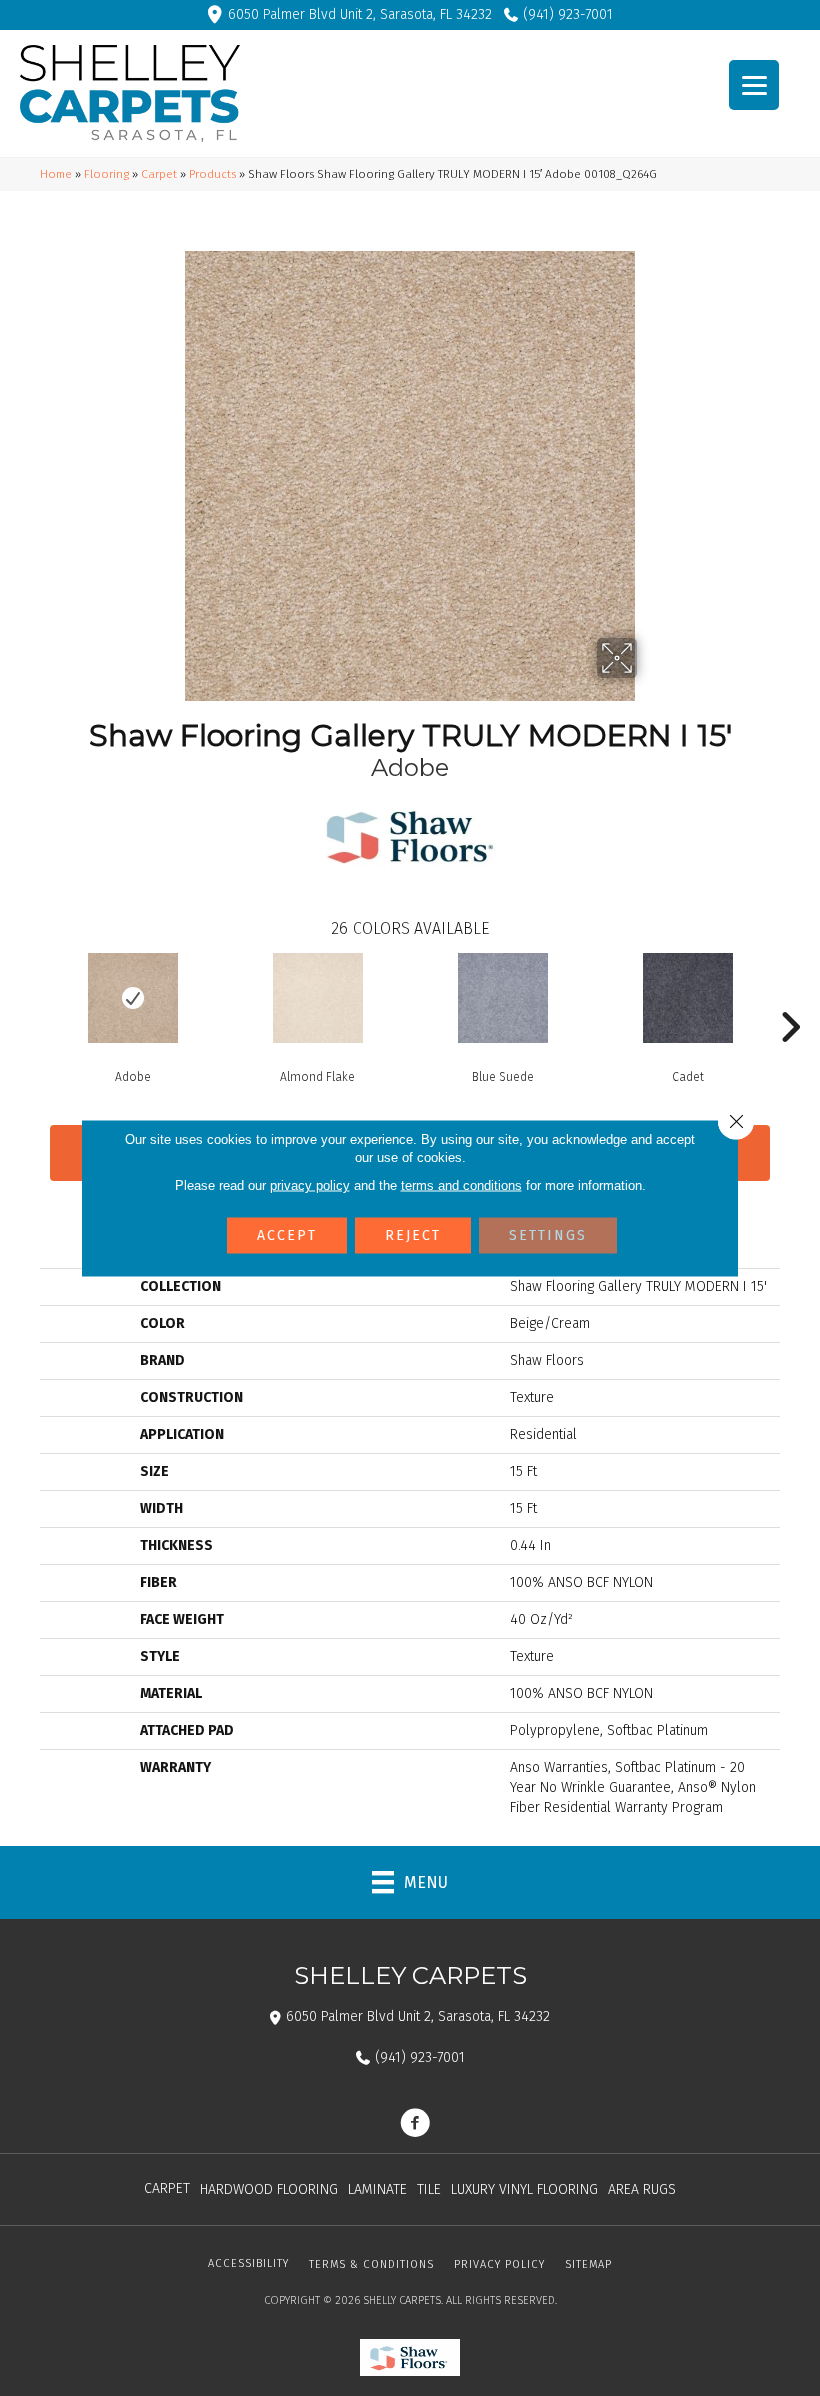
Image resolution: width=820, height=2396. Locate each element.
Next (790, 997)
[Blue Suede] (502, 998)
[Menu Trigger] (754, 85)
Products (212, 174)
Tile (429, 2189)
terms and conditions (461, 1185)
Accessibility (248, 2263)
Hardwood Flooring (269, 2189)
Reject (413, 1235)
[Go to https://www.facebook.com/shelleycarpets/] (415, 2125)
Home (56, 174)
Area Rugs (642, 2189)
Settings (548, 1235)
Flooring (106, 174)
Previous (30, 997)
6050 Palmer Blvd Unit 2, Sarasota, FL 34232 (360, 14)
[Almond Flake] (317, 998)
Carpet (159, 174)
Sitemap (588, 2264)
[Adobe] (132, 998)
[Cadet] (687, 998)
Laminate (377, 2189)
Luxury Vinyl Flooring (524, 2189)
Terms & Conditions (371, 2264)
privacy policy (310, 1185)
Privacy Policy (499, 2264)
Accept (287, 1235)
